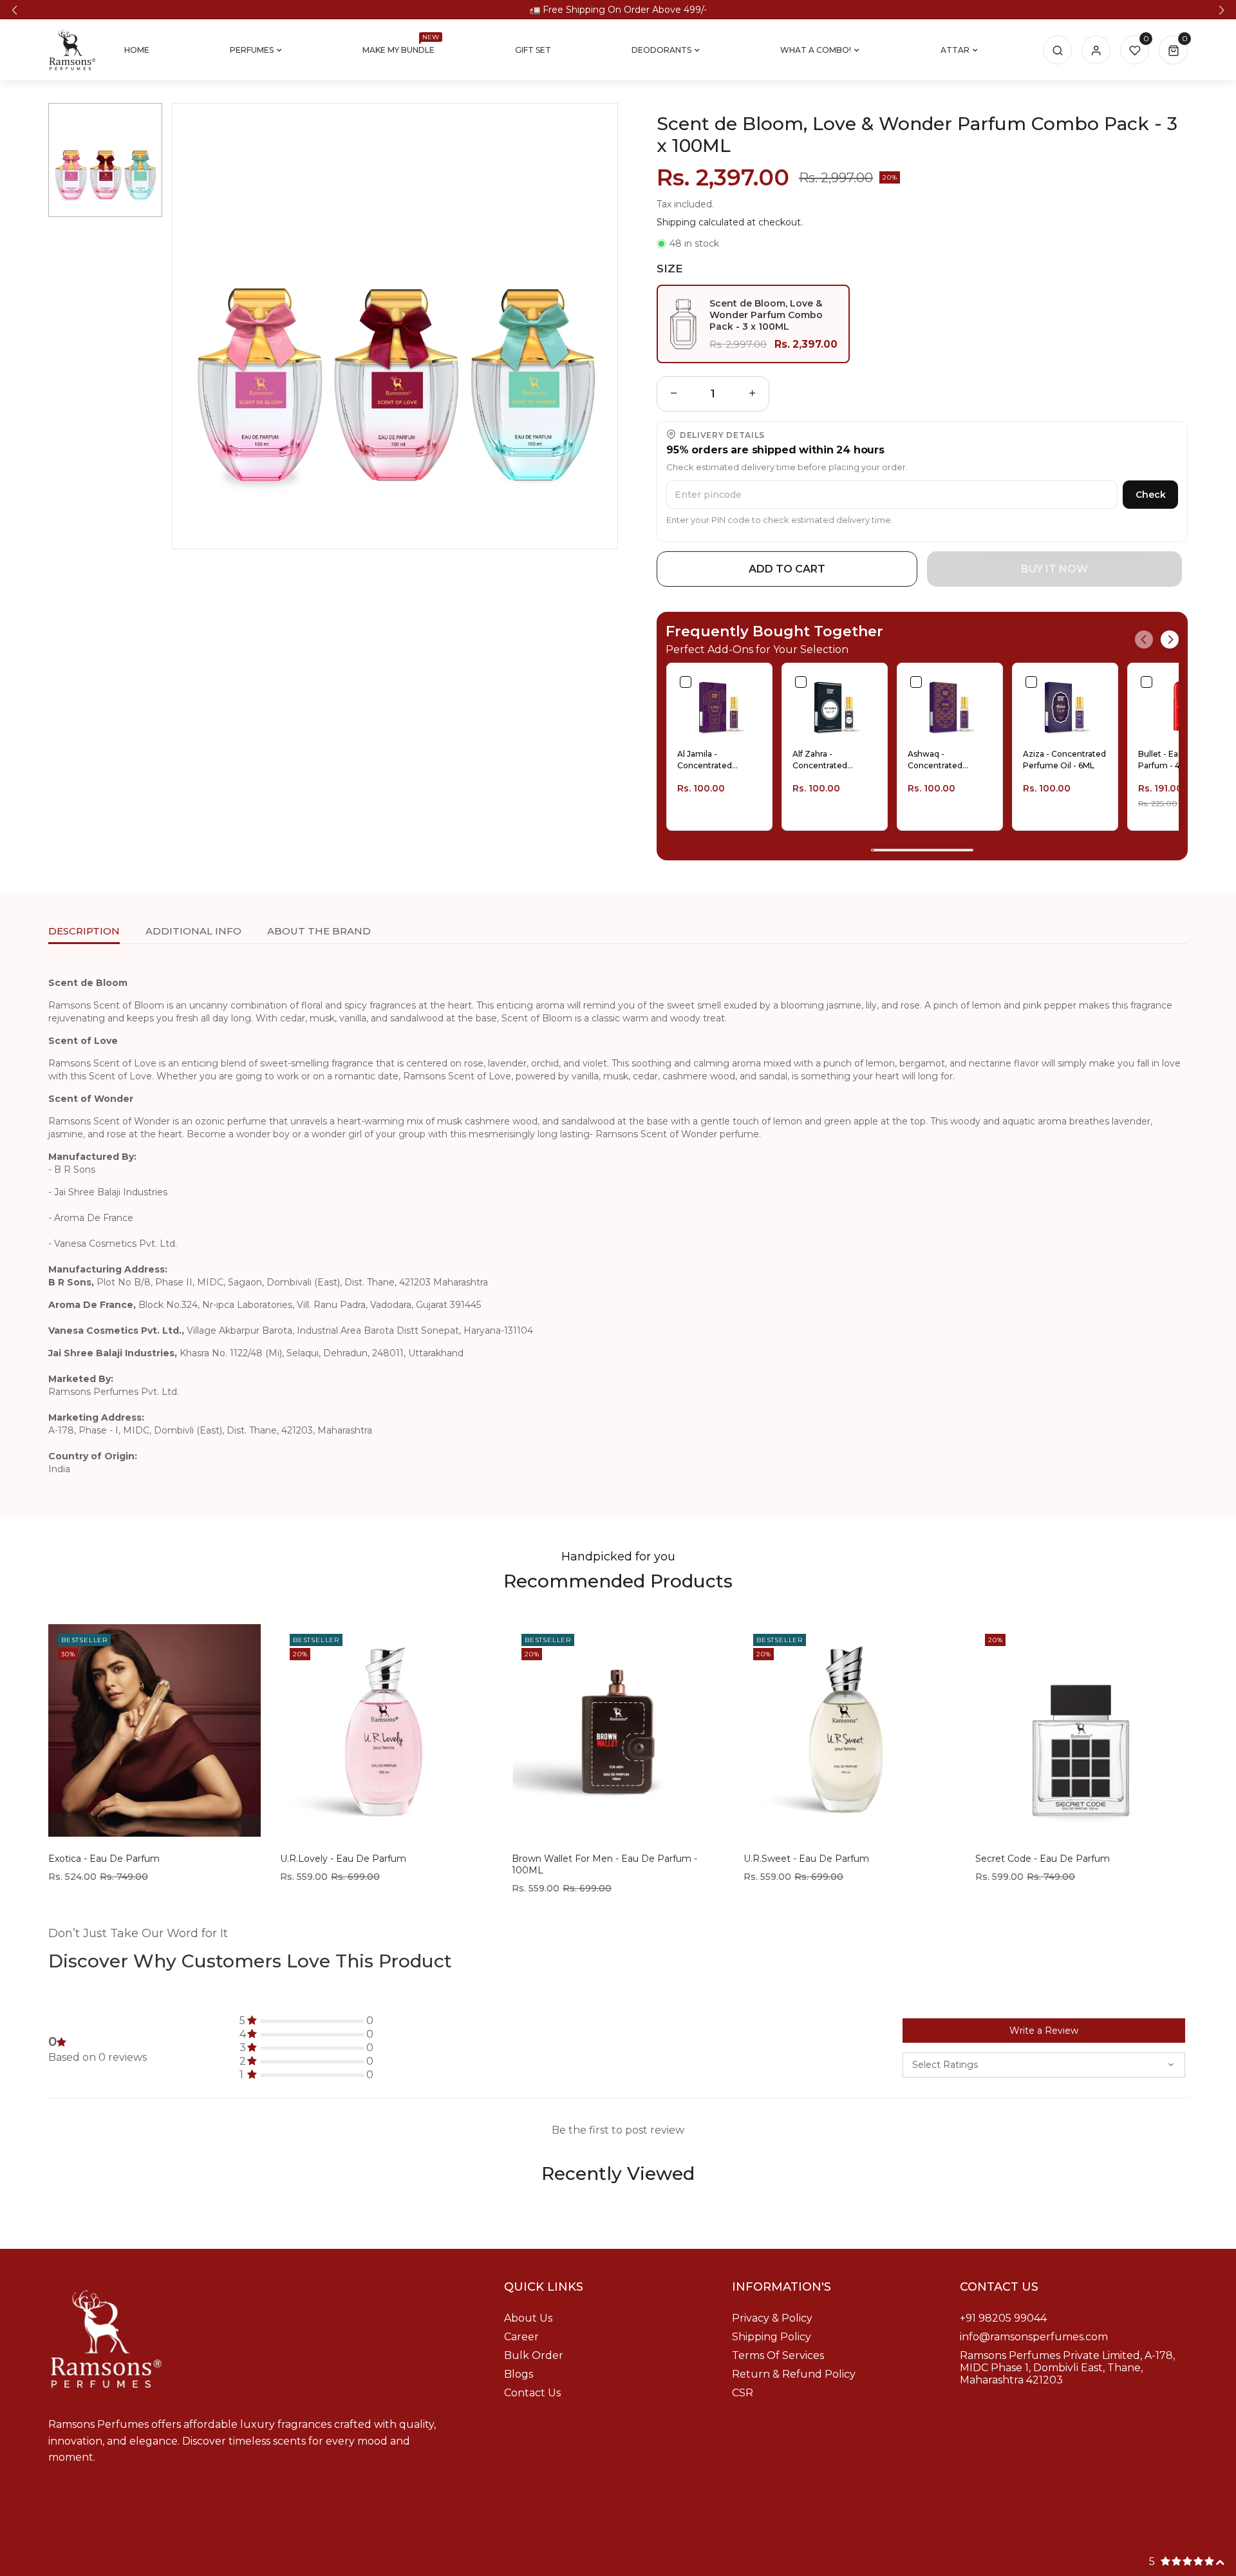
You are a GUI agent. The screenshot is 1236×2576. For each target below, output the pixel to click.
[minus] (674, 394)
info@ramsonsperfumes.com (1034, 2337)
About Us (528, 2318)
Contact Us (532, 2393)
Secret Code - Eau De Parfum (1043, 1859)
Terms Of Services (778, 2355)
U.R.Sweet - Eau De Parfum (806, 1859)
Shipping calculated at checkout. (730, 222)
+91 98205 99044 (1003, 2318)
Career (521, 2337)
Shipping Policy (772, 2337)
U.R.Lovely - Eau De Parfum (343, 1859)
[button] (14, 10)
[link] (719, 706)
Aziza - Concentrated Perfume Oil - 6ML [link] (1064, 760)
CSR (743, 2393)
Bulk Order (534, 2355)
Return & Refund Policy (794, 2374)
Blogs (519, 2374)
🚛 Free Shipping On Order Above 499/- (618, 10)
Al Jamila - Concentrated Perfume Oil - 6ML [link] (713, 760)
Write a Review (1044, 2031)
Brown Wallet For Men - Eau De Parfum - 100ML (604, 1864)
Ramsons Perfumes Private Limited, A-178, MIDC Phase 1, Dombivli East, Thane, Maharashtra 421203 (1067, 2368)
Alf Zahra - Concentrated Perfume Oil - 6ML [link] (828, 760)
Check (1151, 495)
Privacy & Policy (772, 2318)
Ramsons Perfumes (615, 2560)
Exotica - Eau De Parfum (104, 1859)
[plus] (753, 394)
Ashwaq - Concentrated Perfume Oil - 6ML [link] (943, 760)
